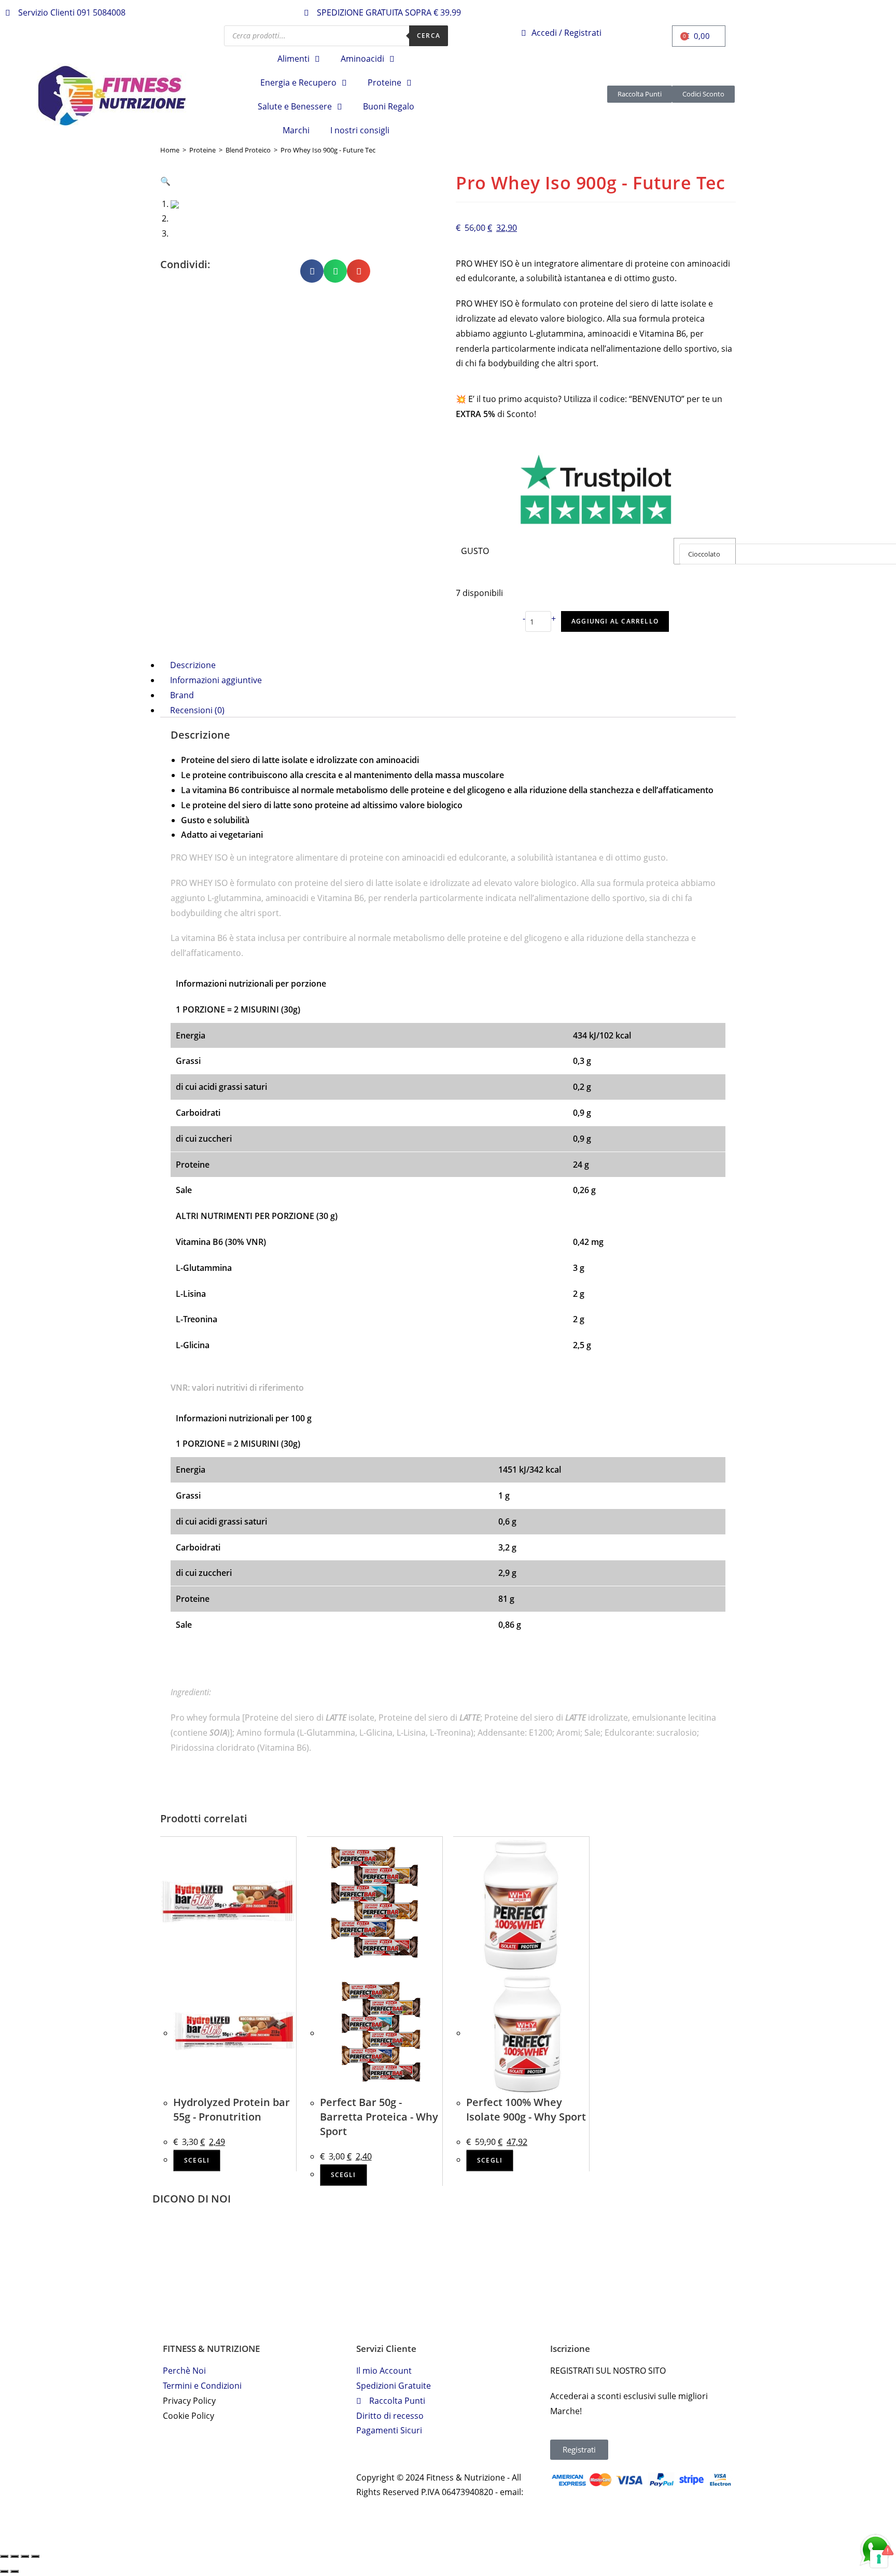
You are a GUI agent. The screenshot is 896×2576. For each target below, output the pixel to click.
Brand (182, 695)
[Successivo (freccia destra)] (15, 2571)
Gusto (475, 551)
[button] (312, 271)
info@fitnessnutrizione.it (404, 2507)
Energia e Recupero (298, 82)
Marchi (296, 130)
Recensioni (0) (197, 710)
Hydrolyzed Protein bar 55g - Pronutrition (232, 2109)
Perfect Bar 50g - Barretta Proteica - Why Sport (379, 2117)
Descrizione (193, 665)
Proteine (384, 82)
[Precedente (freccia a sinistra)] (4, 2571)
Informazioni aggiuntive (216, 680)
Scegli (197, 2160)
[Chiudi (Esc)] (4, 2556)
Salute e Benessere (295, 106)
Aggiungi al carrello (615, 621)
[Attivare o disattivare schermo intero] (25, 2556)
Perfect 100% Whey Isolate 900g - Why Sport (526, 2109)
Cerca (429, 36)
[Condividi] (15, 2556)
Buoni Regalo (389, 106)
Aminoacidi (362, 59)
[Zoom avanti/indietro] (35, 2556)
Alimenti (293, 59)
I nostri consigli (360, 130)
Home (170, 150)
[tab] (448, 665)
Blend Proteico (248, 150)
